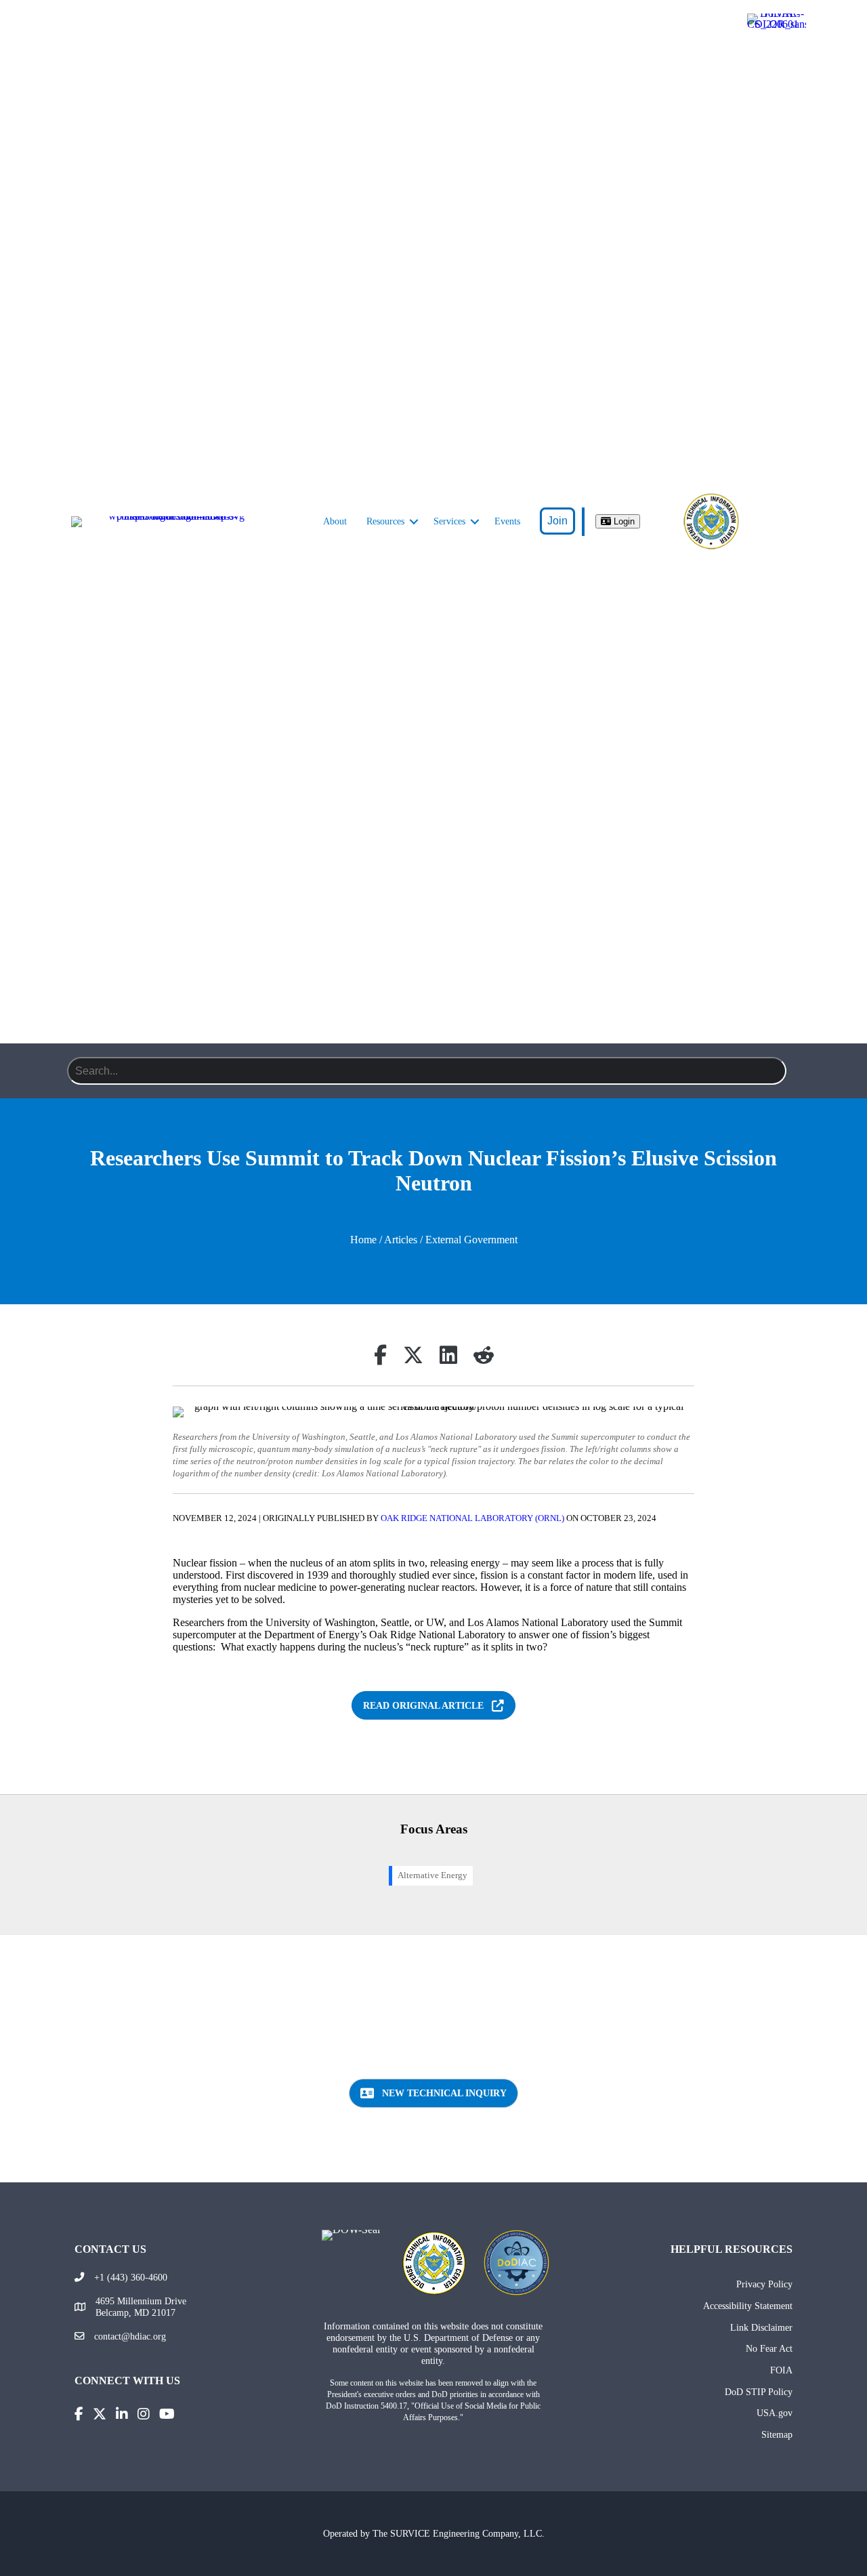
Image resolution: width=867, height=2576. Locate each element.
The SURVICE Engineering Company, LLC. (459, 2533)
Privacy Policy (764, 2284)
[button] (414, 522)
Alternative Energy (432, 1875)
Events (507, 521)
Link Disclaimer (761, 2327)
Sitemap (777, 2434)
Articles (401, 1240)
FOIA (781, 2370)
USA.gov (775, 2413)
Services (449, 521)
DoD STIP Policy (759, 2392)
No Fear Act (769, 2348)
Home (363, 1240)
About (335, 521)
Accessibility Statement (748, 2306)
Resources (385, 521)
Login (623, 521)
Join (557, 521)
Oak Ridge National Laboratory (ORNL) (472, 1518)
